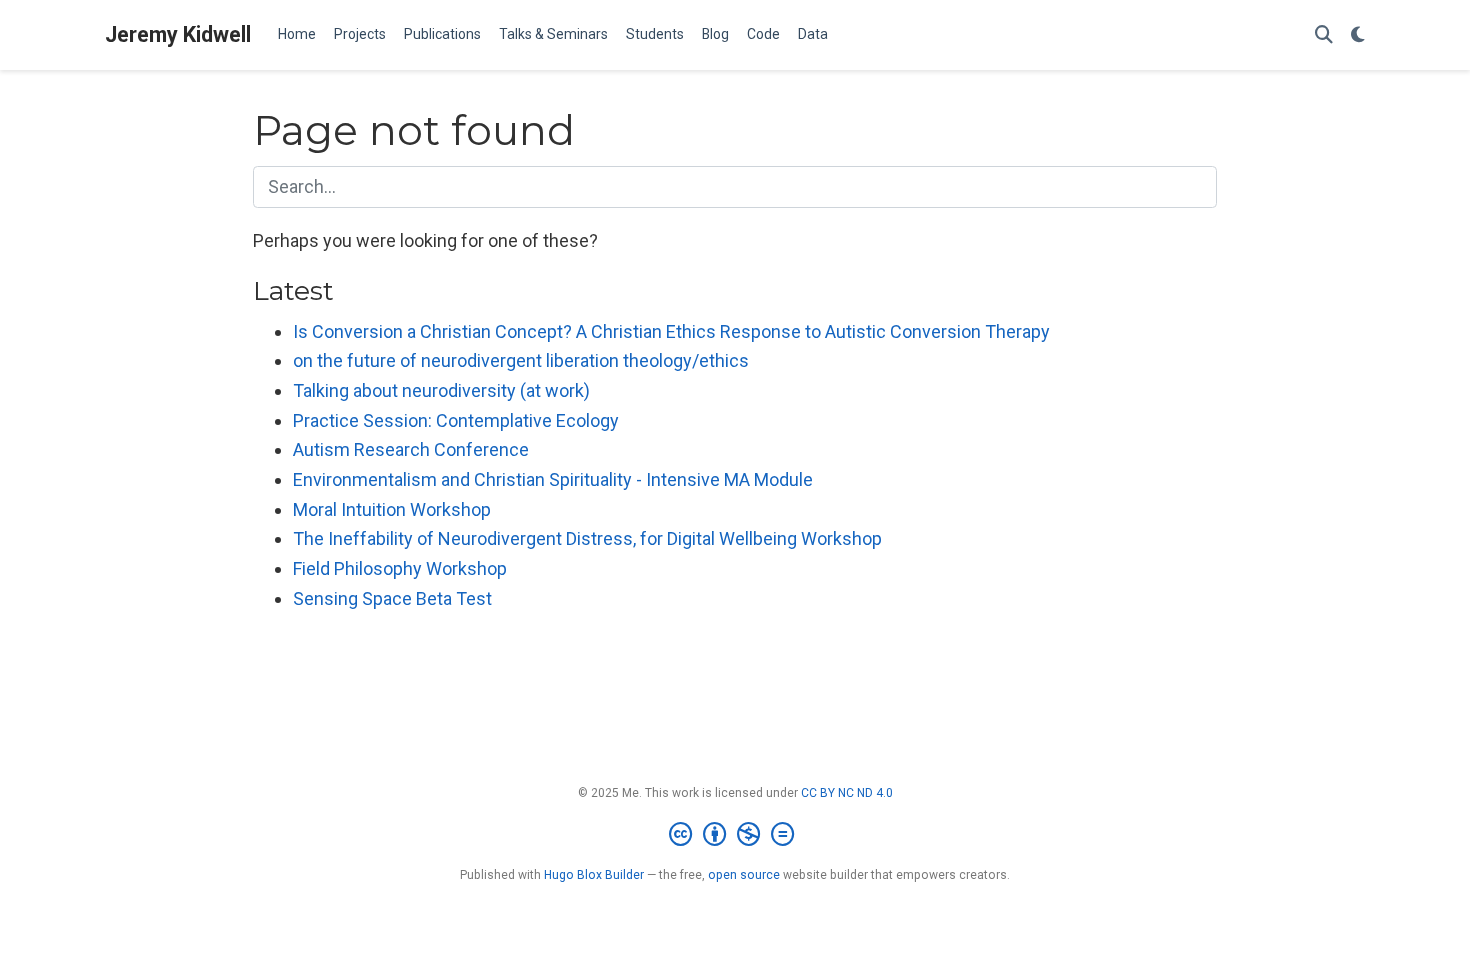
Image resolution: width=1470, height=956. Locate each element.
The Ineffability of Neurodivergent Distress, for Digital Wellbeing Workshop (587, 538)
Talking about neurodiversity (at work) (441, 390)
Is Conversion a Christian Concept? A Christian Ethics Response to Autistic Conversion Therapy (671, 331)
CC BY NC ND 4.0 (847, 793)
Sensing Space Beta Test (392, 598)
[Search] (1324, 35)
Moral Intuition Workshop (392, 509)
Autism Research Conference (411, 449)
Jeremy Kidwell (178, 34)
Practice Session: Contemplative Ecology (456, 420)
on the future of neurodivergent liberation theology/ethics (521, 360)
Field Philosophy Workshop (400, 568)
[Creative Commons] (735, 835)
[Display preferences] (1358, 35)
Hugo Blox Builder (594, 875)
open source (744, 875)
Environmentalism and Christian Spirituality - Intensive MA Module (553, 479)
